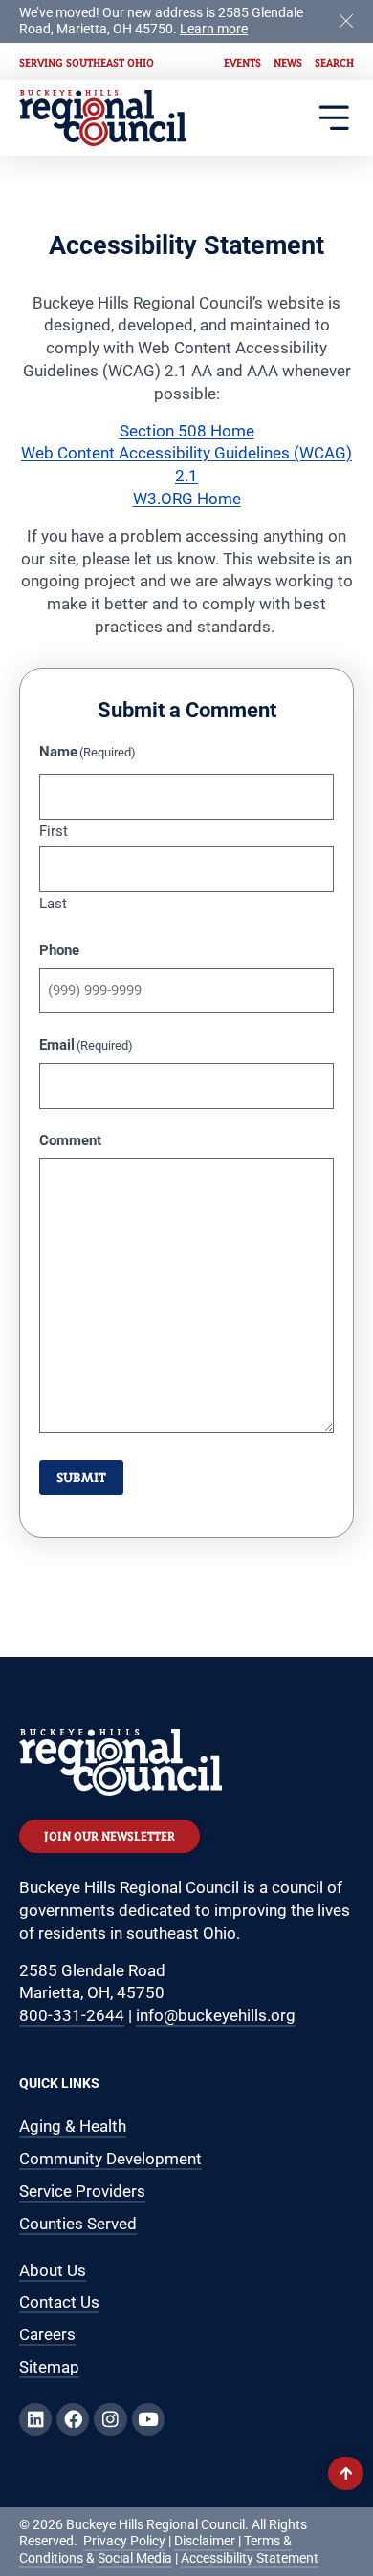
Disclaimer (205, 2541)
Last (53, 903)
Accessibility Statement (250, 2558)
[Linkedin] (35, 2419)
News (288, 63)
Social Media (135, 2558)
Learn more (214, 29)
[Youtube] (148, 2419)
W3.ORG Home (187, 499)
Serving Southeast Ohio (87, 63)
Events (242, 63)
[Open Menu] (334, 118)
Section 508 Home (187, 431)
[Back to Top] (346, 2473)
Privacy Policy (124, 2541)
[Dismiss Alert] (346, 20)
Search (334, 63)
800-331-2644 (72, 2015)
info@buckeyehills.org (216, 2015)
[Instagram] (110, 2419)
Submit (81, 1477)
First (54, 830)
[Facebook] (73, 2419)
